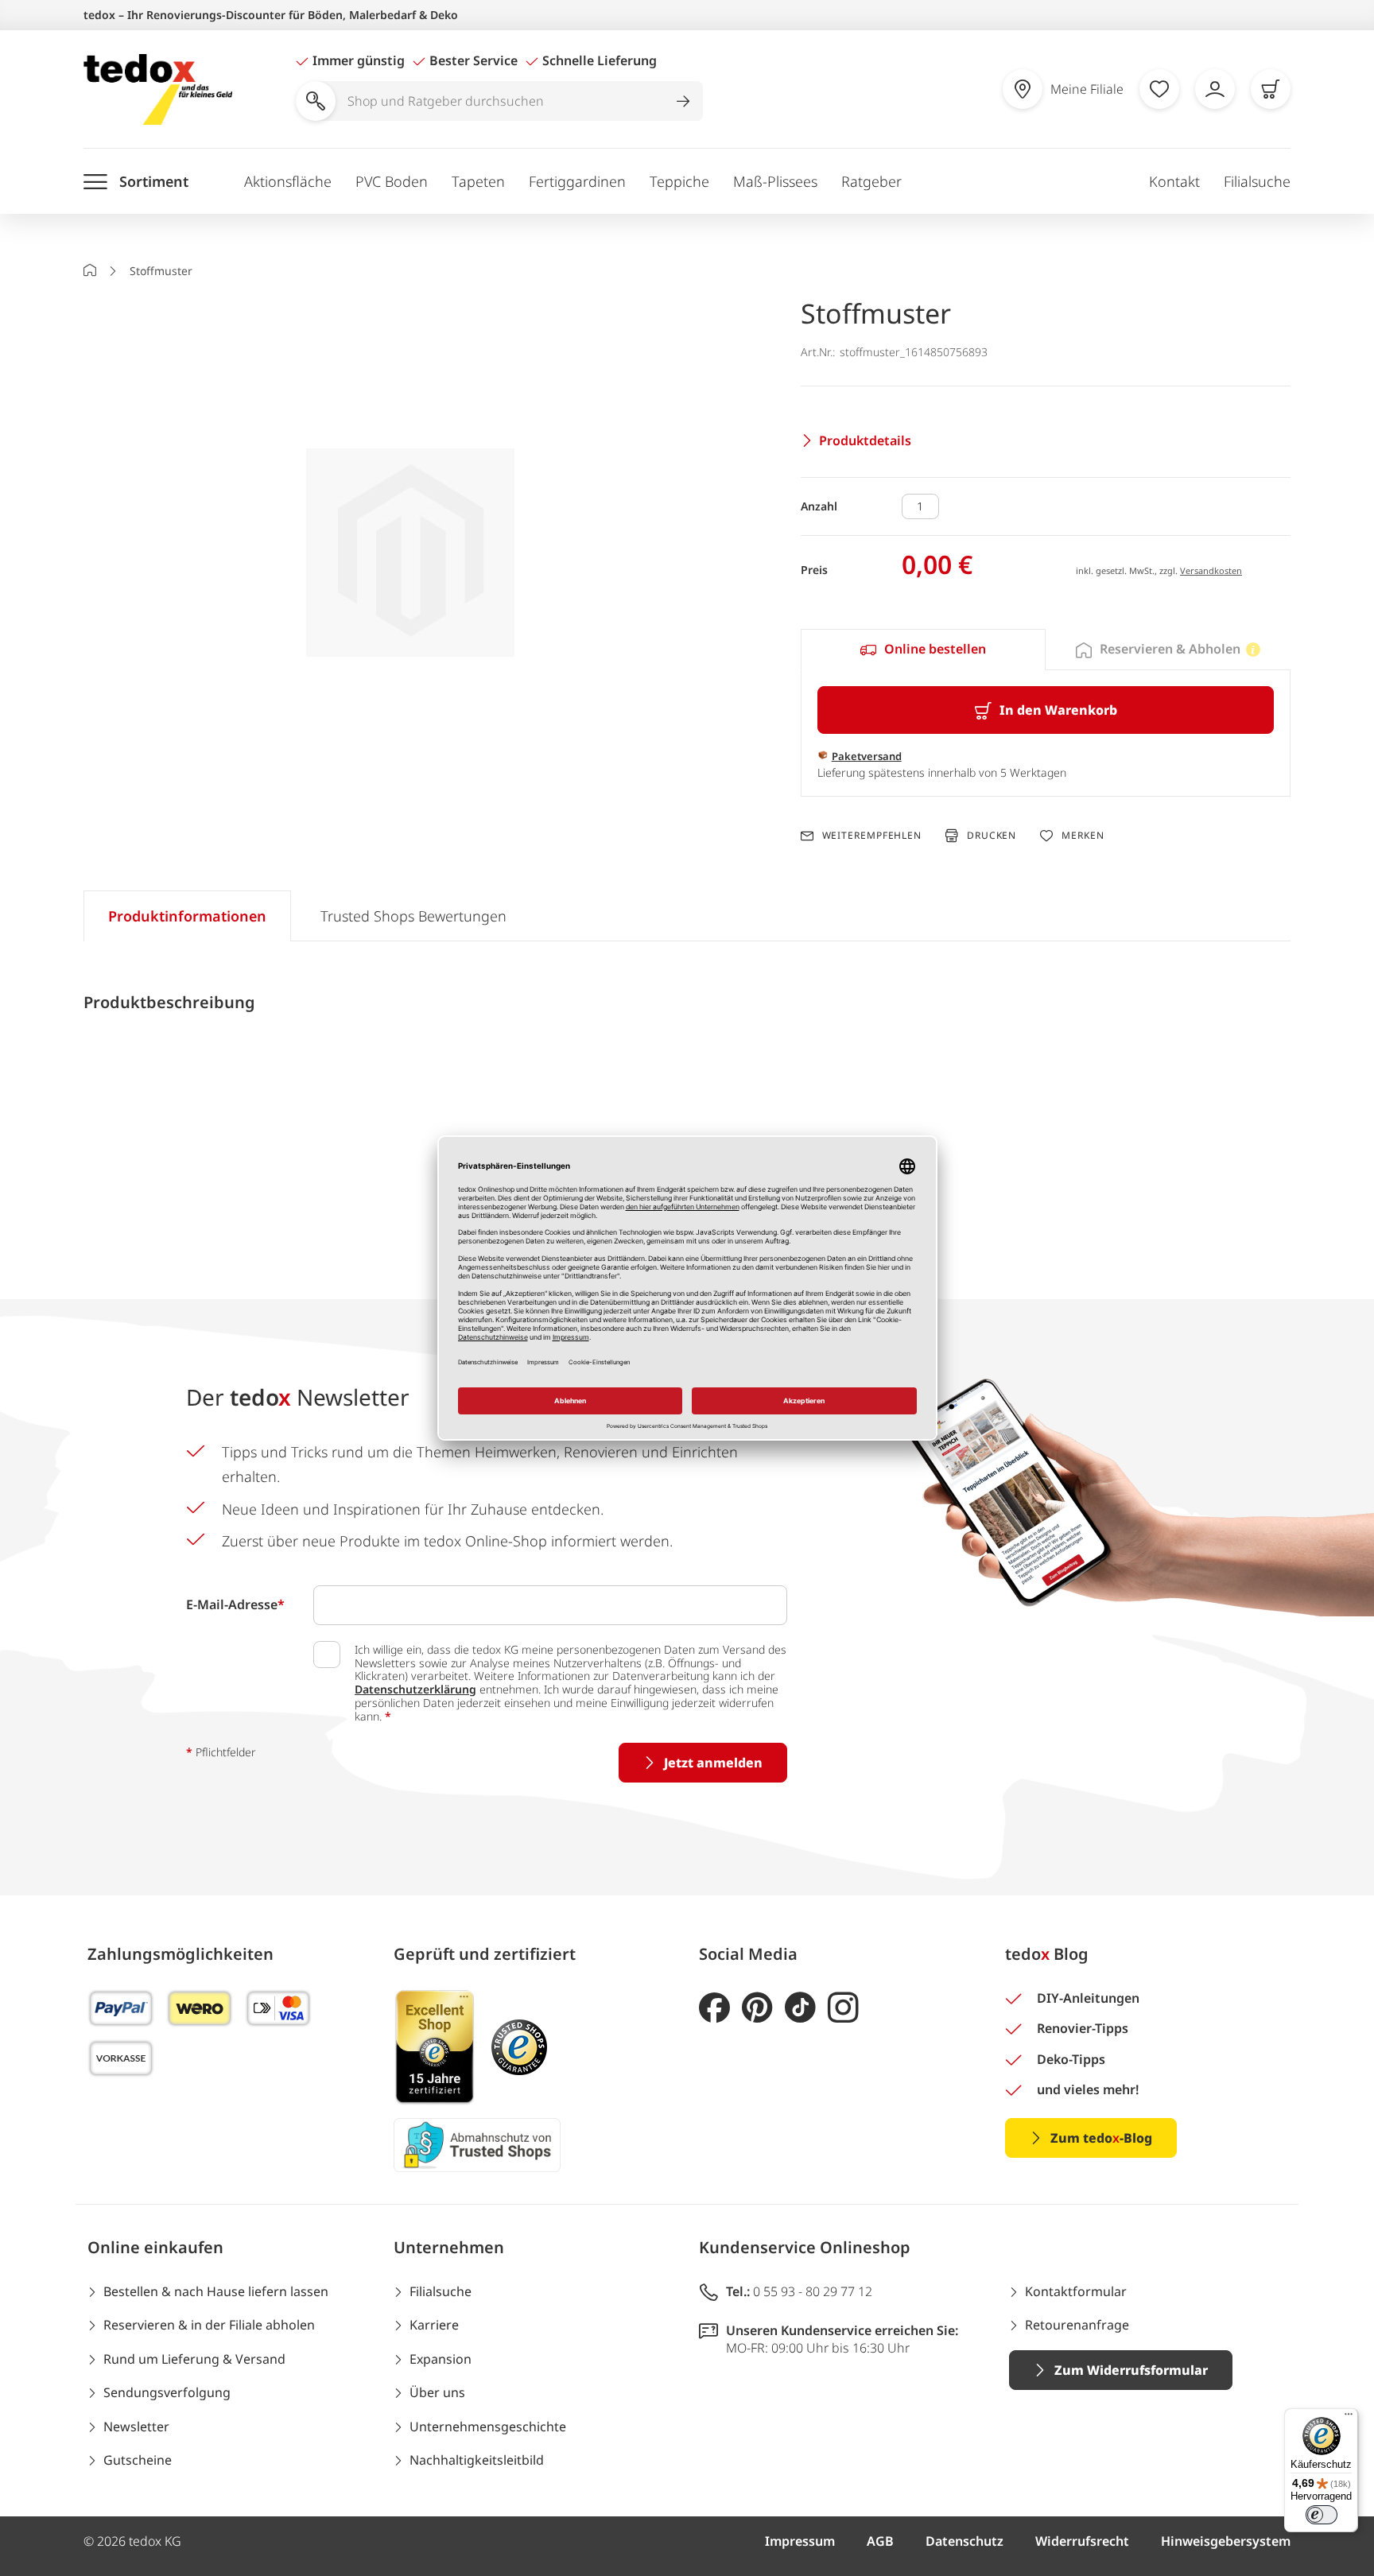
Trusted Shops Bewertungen (413, 916)
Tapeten (478, 181)
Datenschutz (965, 2541)
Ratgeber (871, 181)
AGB (880, 2541)
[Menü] (1349, 2418)
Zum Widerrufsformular (1131, 2370)
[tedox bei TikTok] (800, 2008)
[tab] (923, 650)
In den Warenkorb (1058, 710)
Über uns (437, 2392)
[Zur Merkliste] (1159, 89)
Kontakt (1174, 181)
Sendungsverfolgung (167, 2392)
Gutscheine (138, 2460)
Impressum (800, 2541)
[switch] (1322, 2515)
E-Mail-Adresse (235, 1604)
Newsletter (136, 2427)
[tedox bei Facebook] (714, 2008)
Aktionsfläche (288, 181)
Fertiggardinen (577, 181)
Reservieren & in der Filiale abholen (209, 2325)
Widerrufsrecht (1082, 2541)
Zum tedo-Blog (1101, 2138)
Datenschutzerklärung (415, 1689)
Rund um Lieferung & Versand (194, 2359)
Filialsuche (1257, 181)
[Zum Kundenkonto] (1215, 89)
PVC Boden (392, 181)
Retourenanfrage (1077, 2325)
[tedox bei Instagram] (843, 2008)
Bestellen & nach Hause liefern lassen (216, 2291)
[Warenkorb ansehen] (1271, 89)
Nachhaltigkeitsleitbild (477, 2460)
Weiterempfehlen (872, 836)
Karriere (434, 2325)
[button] (410, 555)
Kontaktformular (1076, 2291)
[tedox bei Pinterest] (757, 2008)
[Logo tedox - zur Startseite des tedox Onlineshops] (158, 89)
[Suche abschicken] (683, 101)
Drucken (992, 835)
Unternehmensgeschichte (488, 2427)
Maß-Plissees (775, 181)
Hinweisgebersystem (1226, 2541)
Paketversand (867, 756)
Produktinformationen (187, 916)
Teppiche (679, 181)
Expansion (441, 2359)
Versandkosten (1211, 570)
